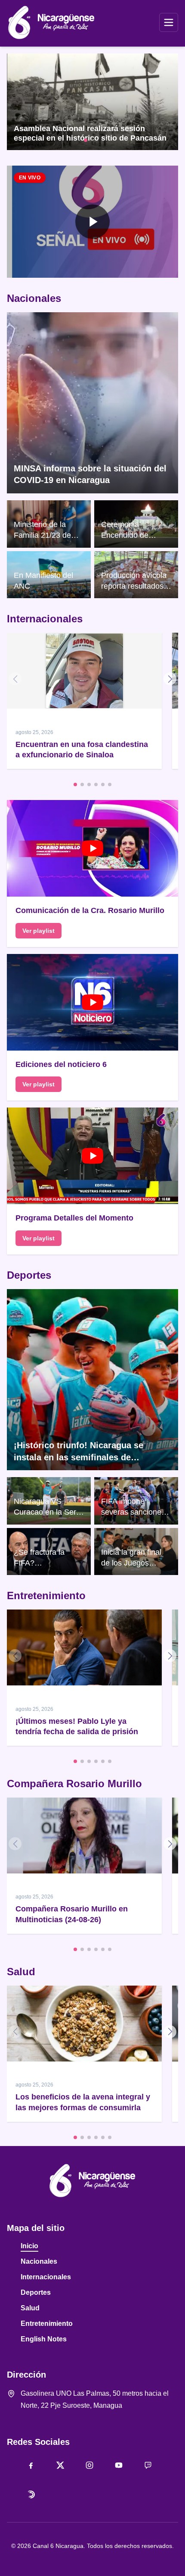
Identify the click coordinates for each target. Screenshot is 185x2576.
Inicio (29, 2246)
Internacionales (45, 619)
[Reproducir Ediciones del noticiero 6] (92, 1002)
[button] (92, 222)
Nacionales (34, 298)
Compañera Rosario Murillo (74, 1784)
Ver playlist (39, 931)
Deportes (29, 1275)
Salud (21, 1972)
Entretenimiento (46, 1595)
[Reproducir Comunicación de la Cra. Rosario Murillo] (92, 848)
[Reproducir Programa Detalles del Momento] (92, 1156)
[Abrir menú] (169, 22)
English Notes (44, 2339)
